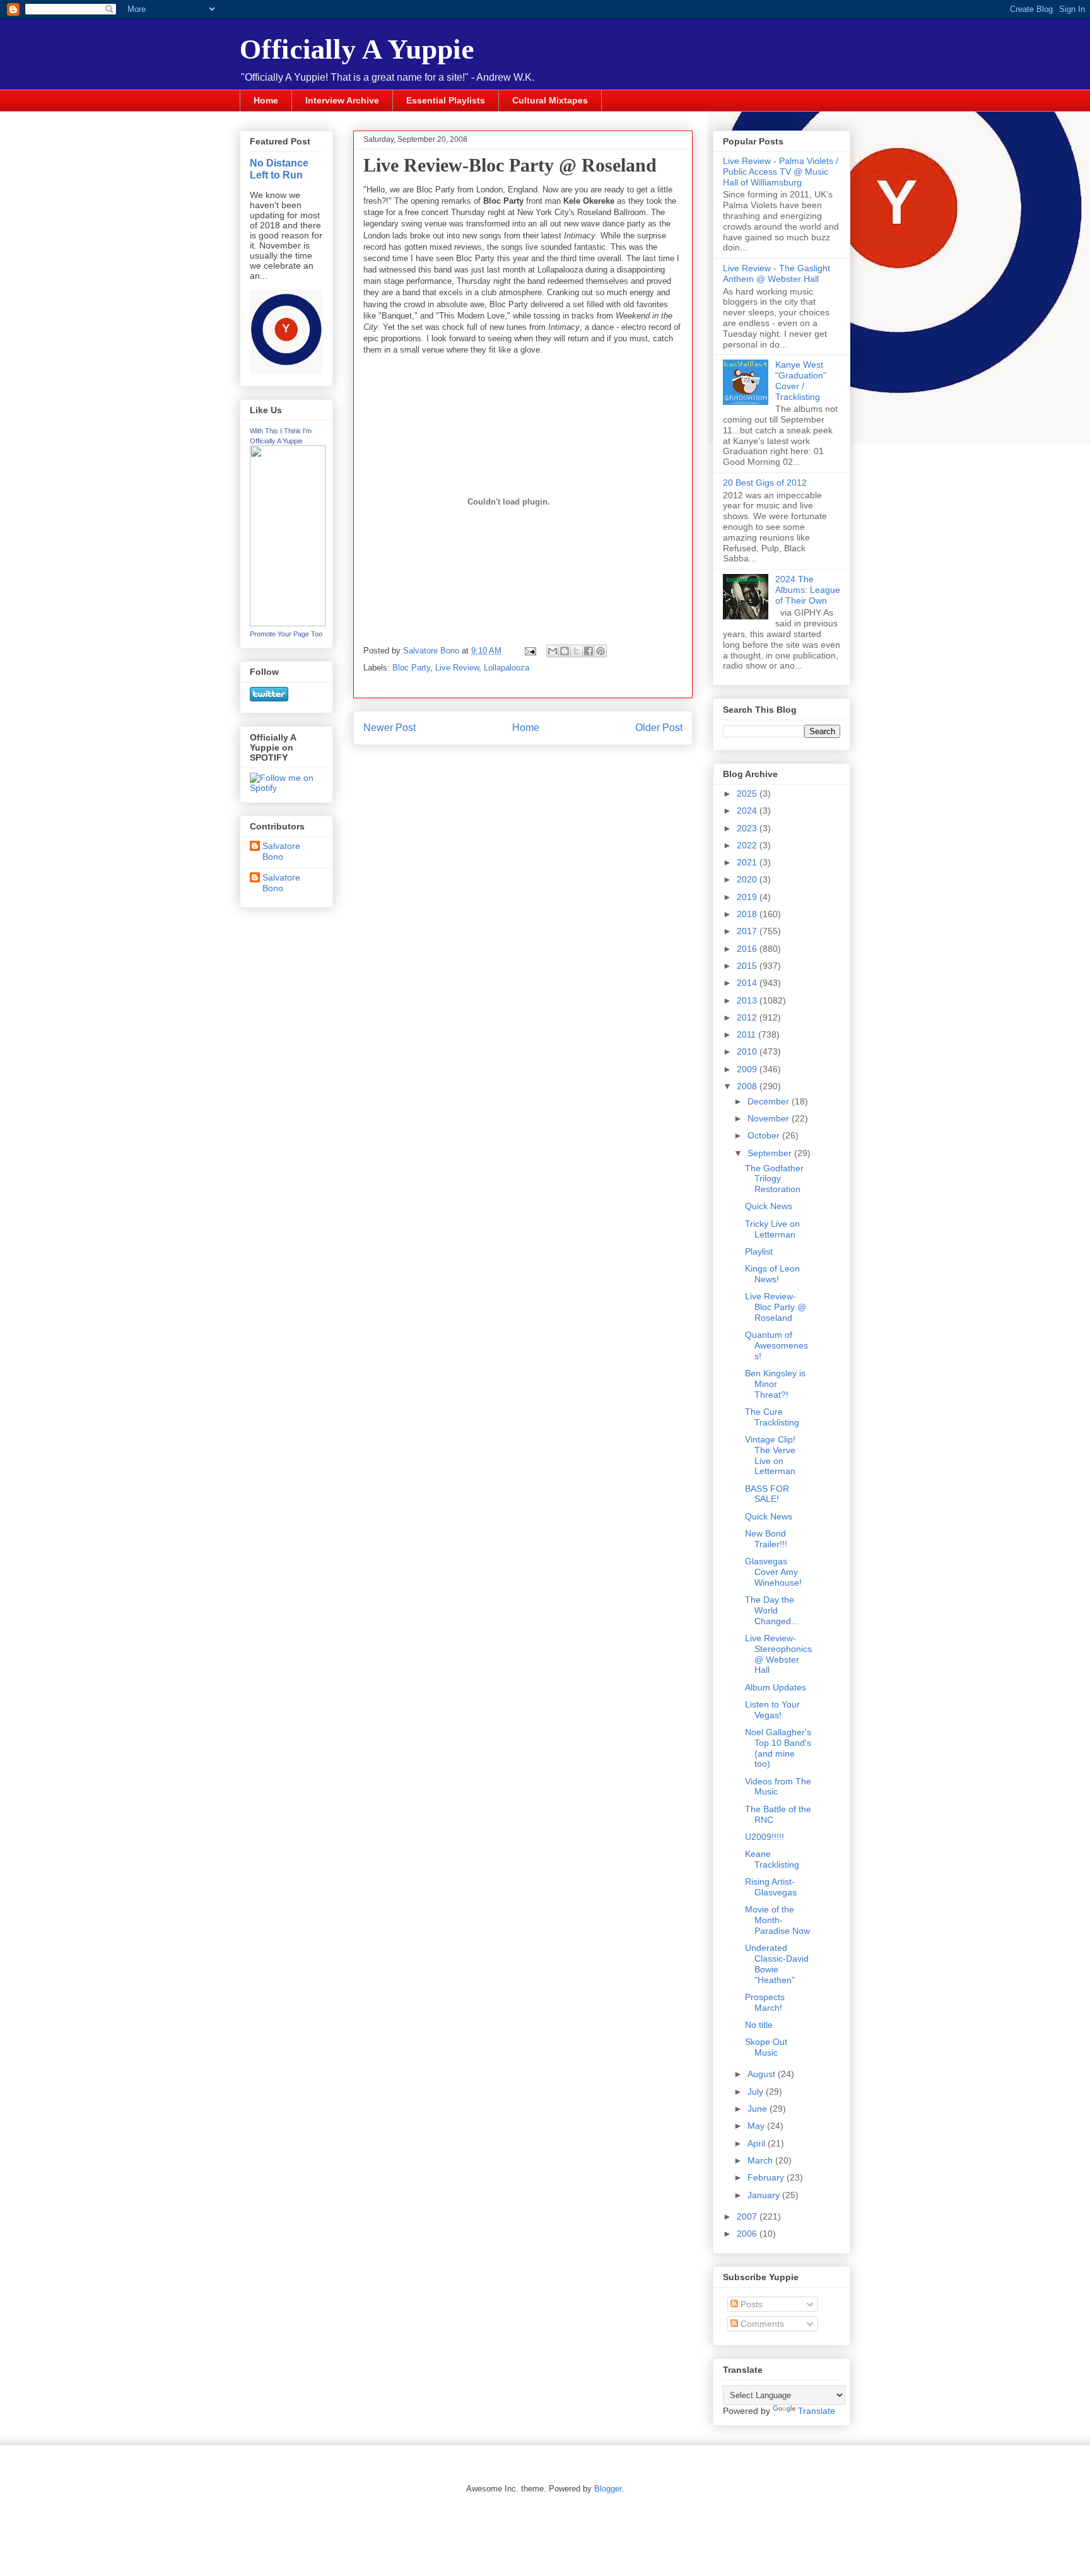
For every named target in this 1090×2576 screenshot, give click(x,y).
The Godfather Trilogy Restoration (774, 1179)
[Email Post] (530, 651)
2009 (748, 1069)
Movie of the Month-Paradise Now (777, 1920)
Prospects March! (765, 2002)
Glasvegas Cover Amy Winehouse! (773, 1572)
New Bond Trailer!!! (766, 1539)
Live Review (457, 668)
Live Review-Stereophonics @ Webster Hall (778, 1654)
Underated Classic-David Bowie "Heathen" (777, 1964)
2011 (747, 1034)
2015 (748, 966)
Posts (750, 2304)
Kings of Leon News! (772, 1274)
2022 (748, 845)
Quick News (769, 1206)
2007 (748, 2216)
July (757, 2092)
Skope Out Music (766, 2047)
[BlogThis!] (565, 651)
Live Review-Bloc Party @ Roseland (776, 1307)
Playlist (759, 1251)
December (770, 1101)
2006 (748, 2234)
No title (759, 2025)
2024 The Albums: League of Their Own (808, 590)
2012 (748, 1017)
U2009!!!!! (765, 1837)
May (757, 2126)
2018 (748, 914)
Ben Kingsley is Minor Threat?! (775, 1384)
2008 (748, 1086)
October (765, 1135)
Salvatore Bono (281, 851)
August (763, 2074)
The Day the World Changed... (772, 1610)
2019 (748, 897)
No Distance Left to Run (279, 169)
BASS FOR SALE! (767, 1494)
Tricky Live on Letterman (772, 1229)
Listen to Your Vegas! (772, 1710)
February (767, 2177)
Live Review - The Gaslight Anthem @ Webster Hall (776, 273)
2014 (748, 983)
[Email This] (553, 651)
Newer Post (390, 728)
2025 (748, 793)
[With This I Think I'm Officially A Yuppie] (288, 623)
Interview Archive (342, 100)
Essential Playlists (446, 100)
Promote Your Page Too (286, 634)
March (761, 2160)
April (758, 2143)
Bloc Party (411, 668)
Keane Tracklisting (772, 1859)
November (770, 1118)
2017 (748, 931)
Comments (761, 2324)
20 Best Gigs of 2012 (765, 483)
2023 (748, 828)
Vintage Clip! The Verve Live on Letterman (770, 1455)
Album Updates (776, 1687)
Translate (817, 2411)
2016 (748, 949)
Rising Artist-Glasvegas (771, 1887)
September (771, 1153)
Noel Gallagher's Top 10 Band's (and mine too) (778, 1748)
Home (266, 100)
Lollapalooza (507, 668)
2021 (748, 862)
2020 (748, 879)
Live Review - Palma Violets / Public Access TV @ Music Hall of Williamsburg (781, 172)
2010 (748, 1051)
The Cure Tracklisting (772, 1417)
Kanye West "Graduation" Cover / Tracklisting (801, 380)
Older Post (659, 728)
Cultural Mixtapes (550, 100)
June (759, 2109)
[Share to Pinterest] (601, 651)
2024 (748, 811)
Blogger (608, 2489)
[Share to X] (577, 651)
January (765, 2195)
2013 (748, 1000)
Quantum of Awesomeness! (776, 1345)
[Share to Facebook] (589, 651)
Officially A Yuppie (357, 49)
